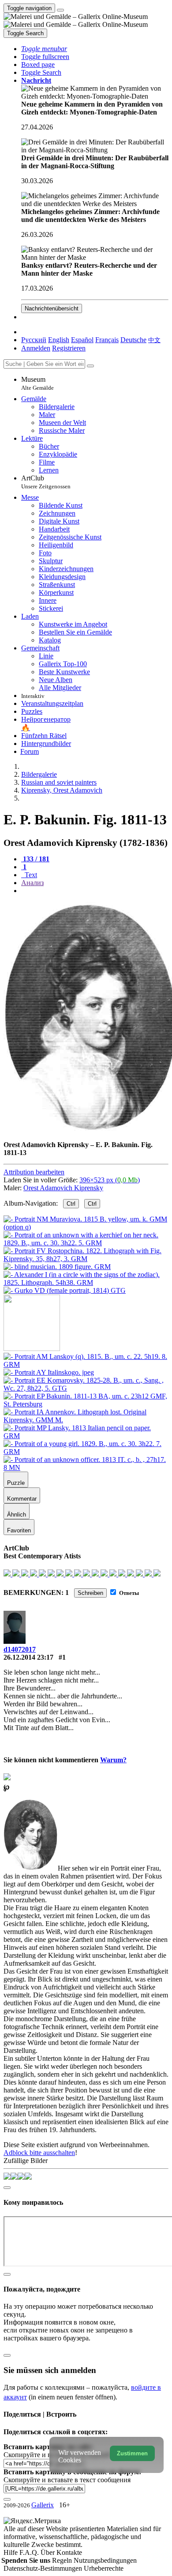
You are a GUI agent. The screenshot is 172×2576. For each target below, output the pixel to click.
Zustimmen (132, 2453)
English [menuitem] (59, 340)
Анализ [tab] (32, 883)
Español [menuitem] (82, 340)
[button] (44, 49)
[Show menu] (60, 10)
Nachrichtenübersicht (52, 308)
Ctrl (71, 1204)
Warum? (113, 1760)
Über (49, 2552)
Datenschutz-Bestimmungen (44, 2568)
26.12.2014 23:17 (28, 1657)
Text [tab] (30, 875)
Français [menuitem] (107, 340)
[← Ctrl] (65, 1290)
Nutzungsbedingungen (105, 2560)
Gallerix (43, 2505)
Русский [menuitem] (34, 340)
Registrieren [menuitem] (69, 348)
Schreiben (90, 1593)
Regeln (63, 2560)
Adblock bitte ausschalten (39, 2153)
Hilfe (11, 2552)
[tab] (35, 859)
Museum (37, 383)
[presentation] (95, 891)
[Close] (90, 366)
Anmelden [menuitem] (36, 348)
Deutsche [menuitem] (133, 340)
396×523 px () (110, 1180)
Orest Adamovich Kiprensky (63, 1188)
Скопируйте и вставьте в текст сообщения (67, 2480)
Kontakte (69, 2552)
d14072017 (20, 1649)
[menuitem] (154, 340)
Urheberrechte (104, 2568)
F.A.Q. (30, 2552)
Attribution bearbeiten (34, 1172)
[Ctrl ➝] (86, 1364)
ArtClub (46, 482)
